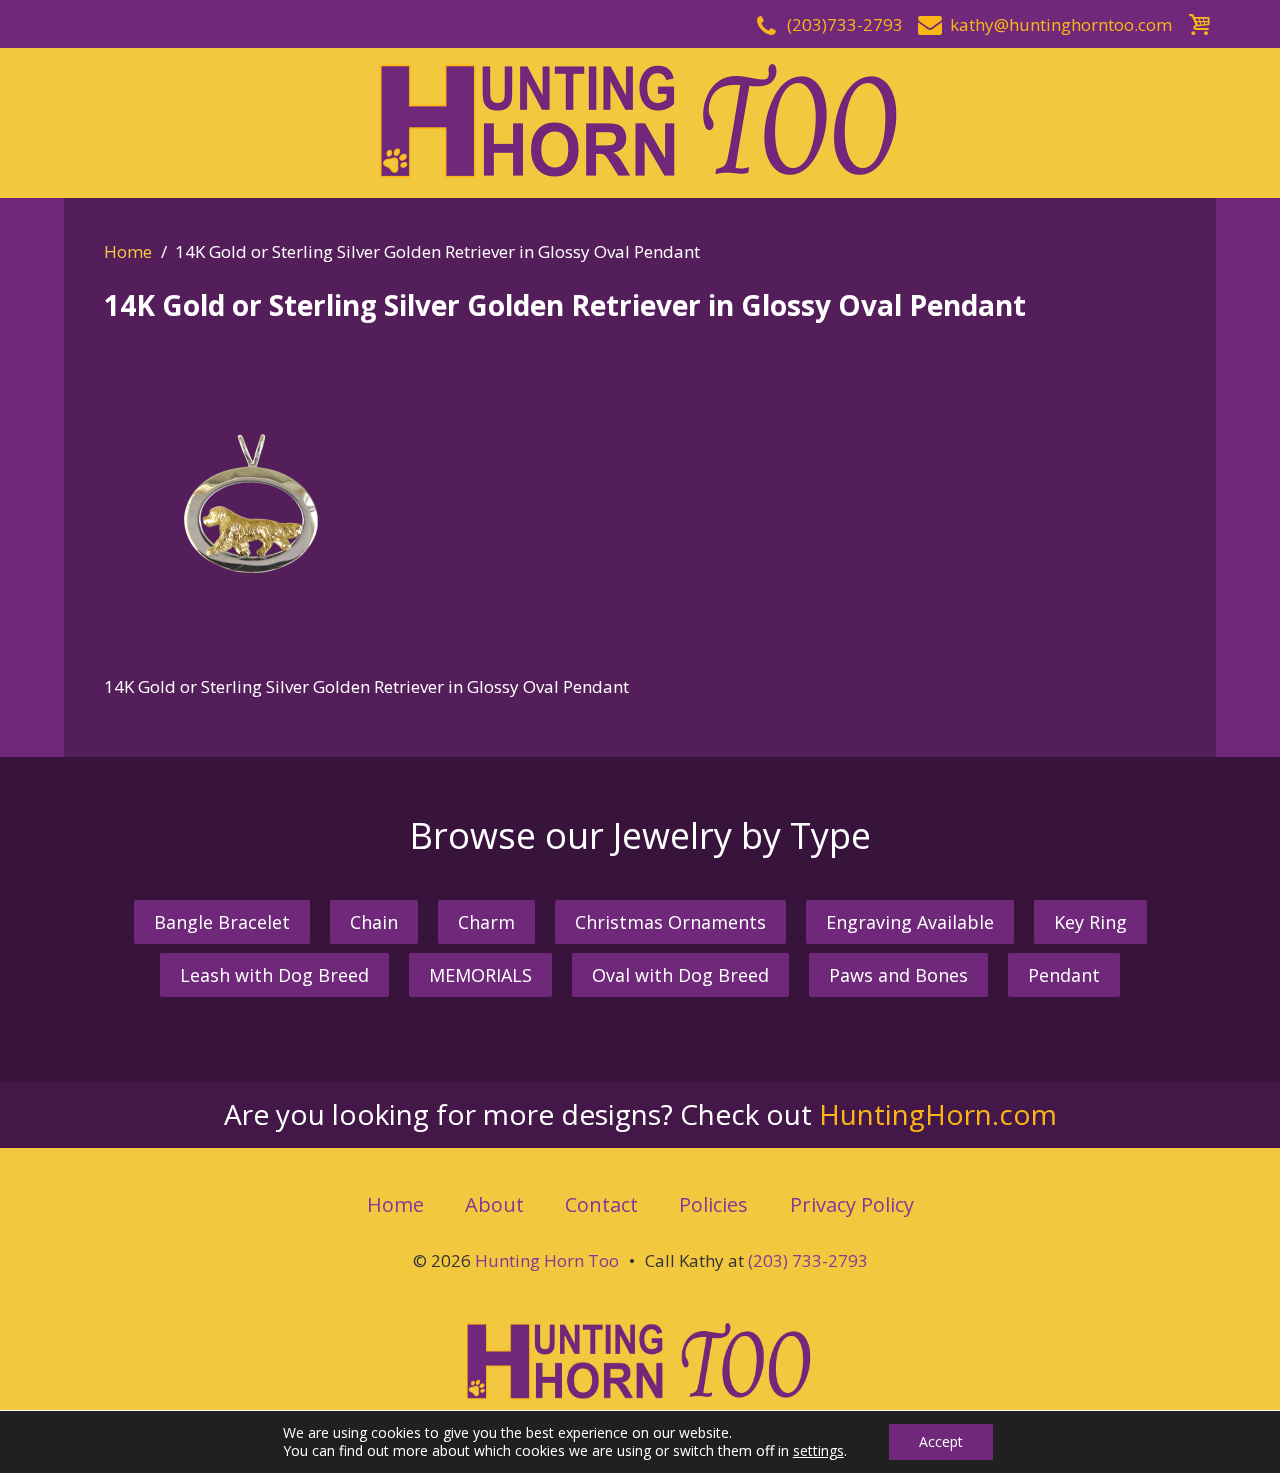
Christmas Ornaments (670, 922)
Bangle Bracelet (222, 922)
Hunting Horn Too (547, 1260)
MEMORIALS (480, 975)
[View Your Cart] (1199, 21)
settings (818, 1451)
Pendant (1064, 975)
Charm (486, 922)
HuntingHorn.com (938, 1114)
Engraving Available (910, 922)
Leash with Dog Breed (274, 975)
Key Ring (1090, 922)
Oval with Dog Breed (680, 975)
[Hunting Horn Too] (640, 120)
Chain (374, 922)
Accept (941, 1441)
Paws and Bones (898, 975)
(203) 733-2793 (808, 1260)
